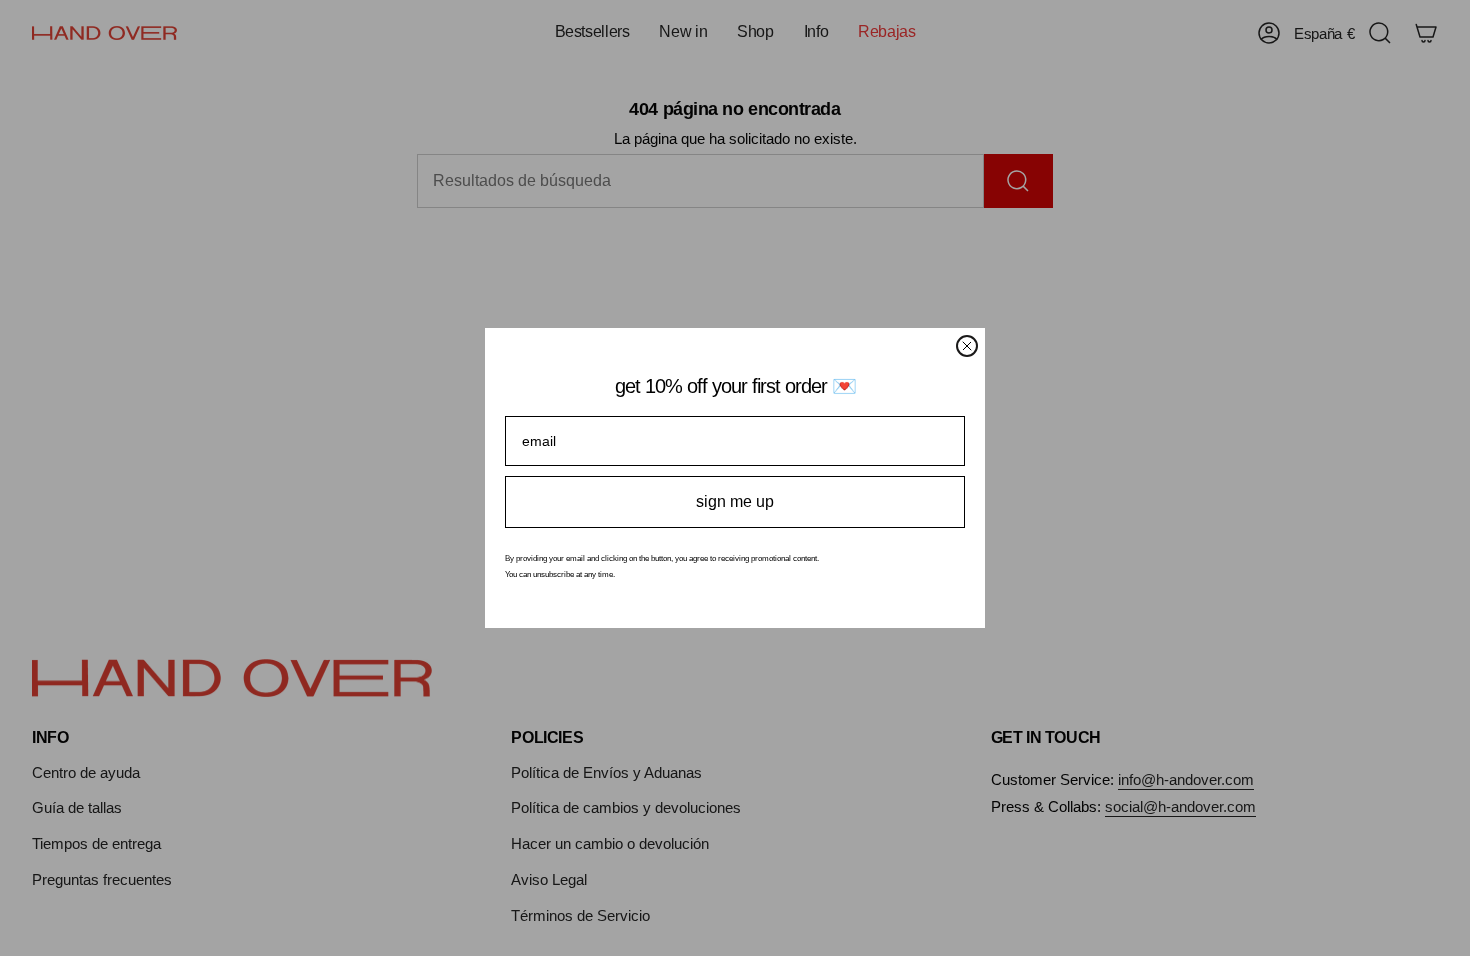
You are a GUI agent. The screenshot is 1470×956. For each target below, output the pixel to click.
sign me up (735, 501)
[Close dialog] (967, 346)
